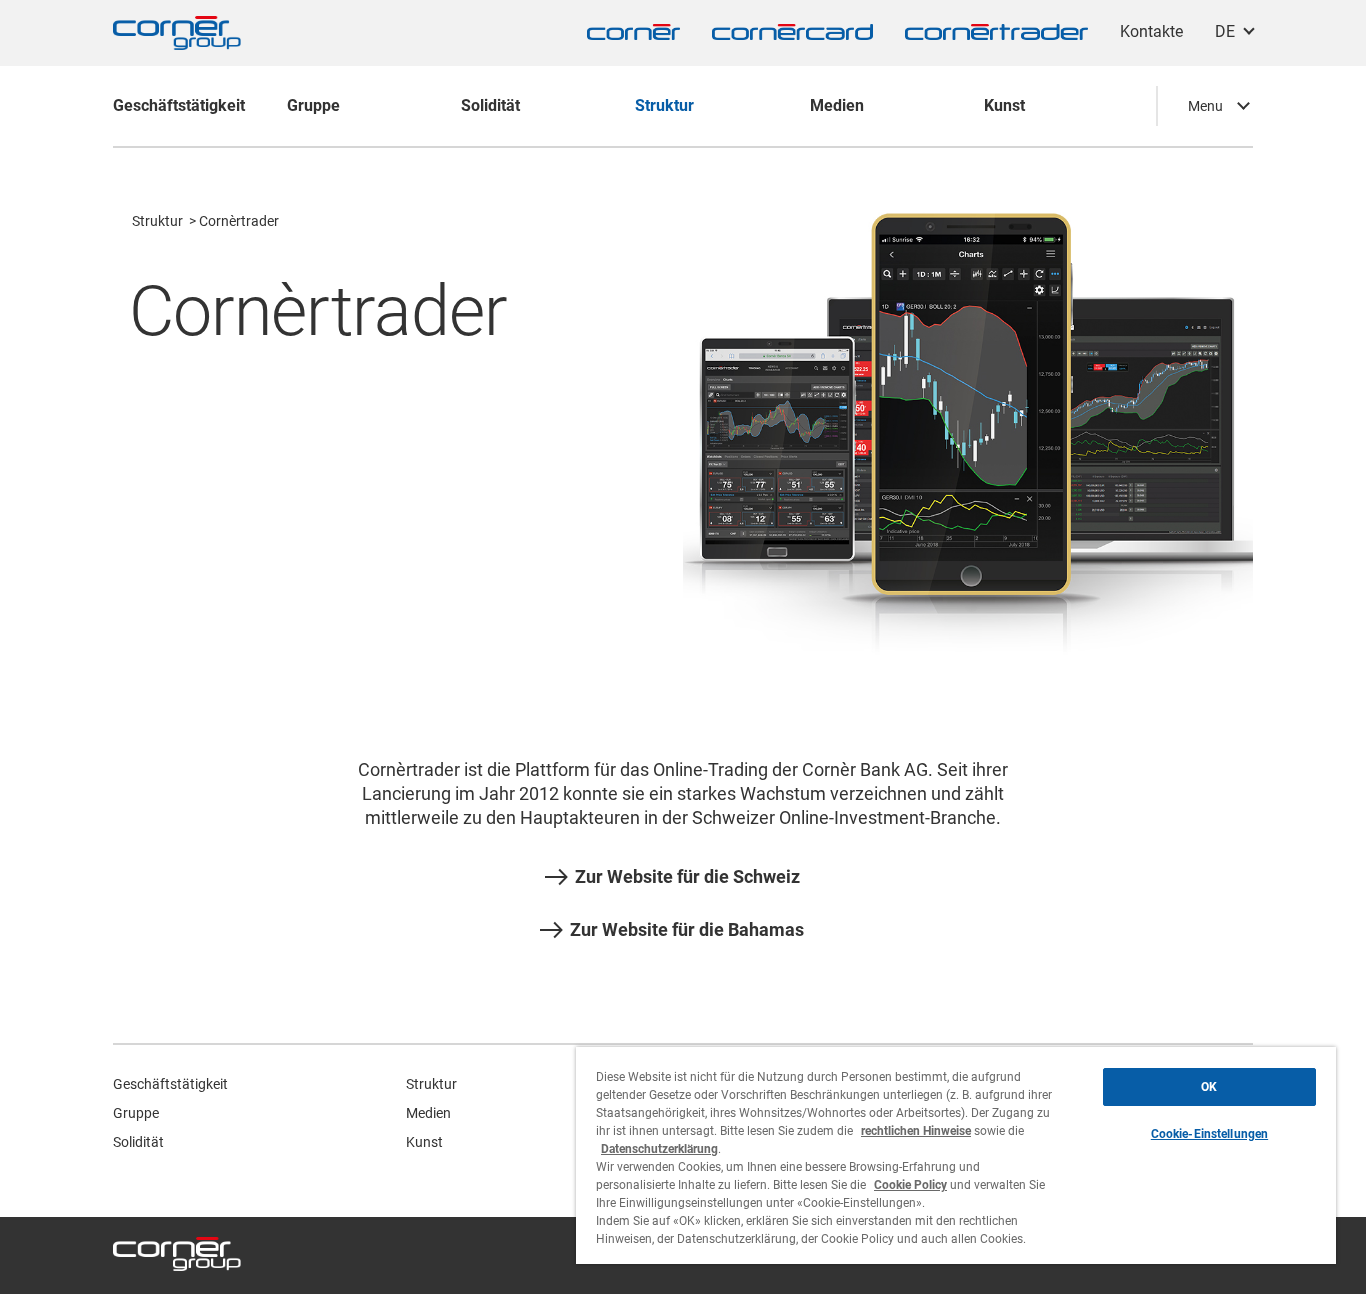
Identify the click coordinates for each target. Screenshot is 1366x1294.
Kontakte (1151, 31)
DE (1225, 31)
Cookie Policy (910, 1185)
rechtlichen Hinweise (916, 1131)
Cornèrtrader (239, 221)
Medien (428, 1113)
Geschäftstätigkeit (170, 1084)
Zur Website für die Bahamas (687, 930)
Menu (1205, 106)
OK (1209, 1087)
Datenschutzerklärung (659, 1149)
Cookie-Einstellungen (1209, 1134)
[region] (956, 1155)
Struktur (157, 221)
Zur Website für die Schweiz (687, 877)
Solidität (138, 1142)
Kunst (424, 1142)
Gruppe (136, 1113)
